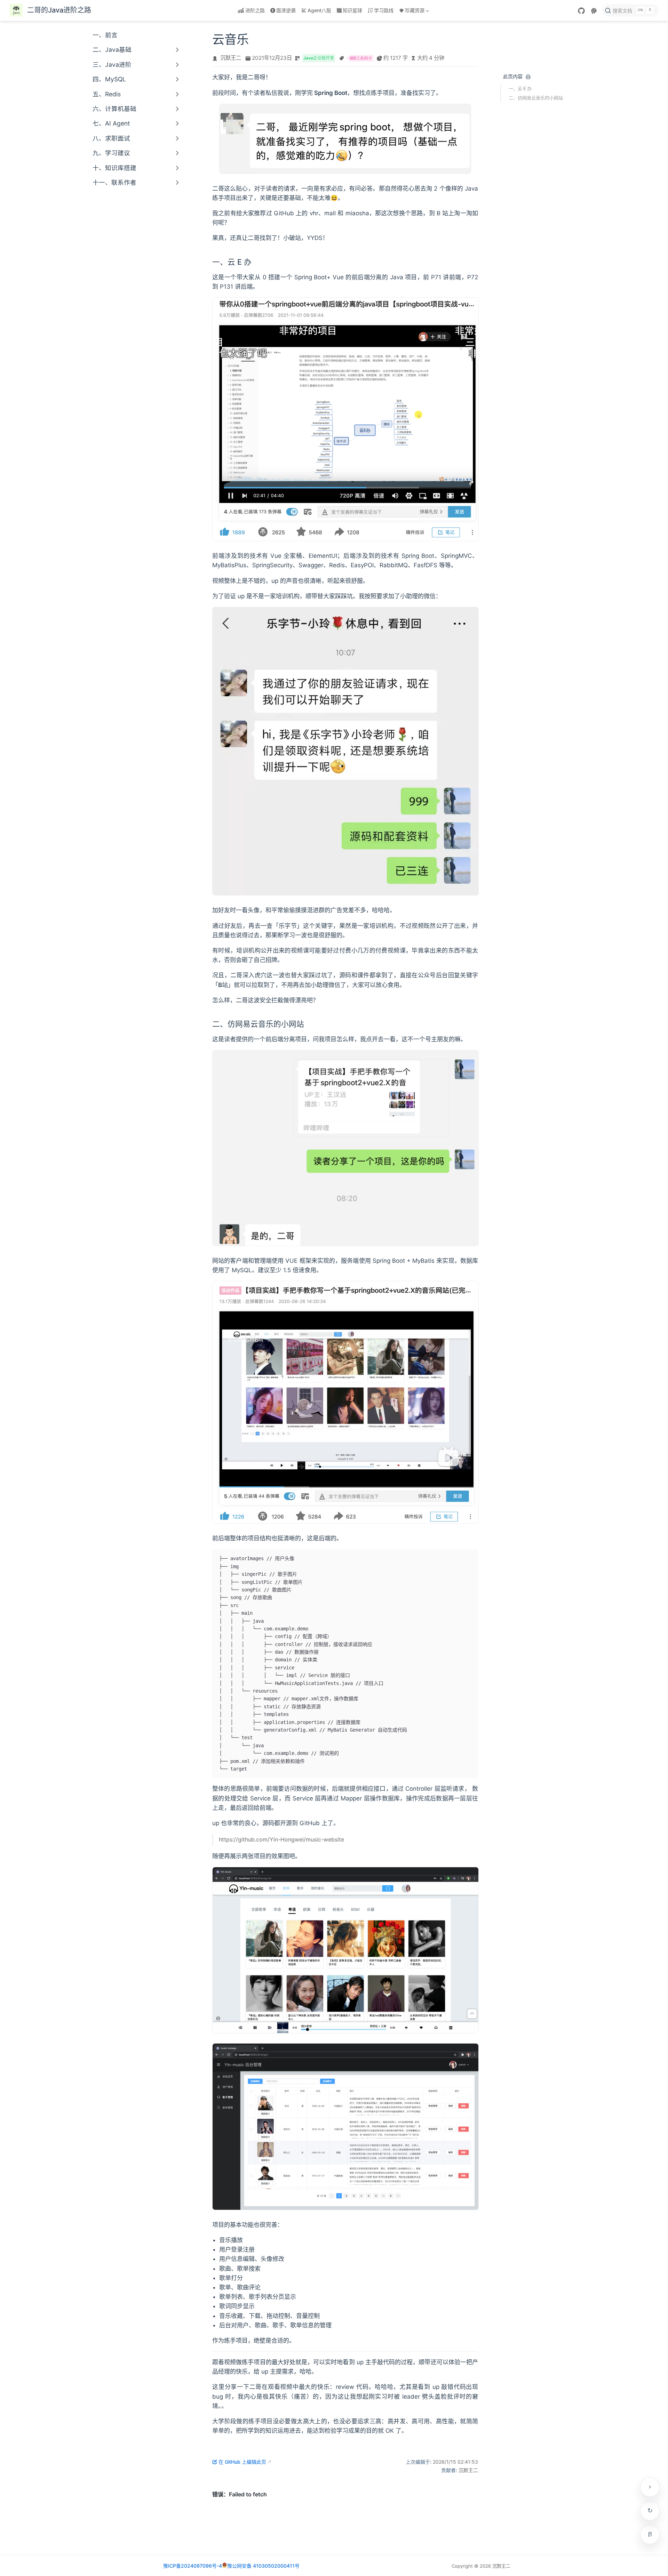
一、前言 (105, 35)
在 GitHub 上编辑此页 (242, 2462)
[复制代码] (469, 1558)
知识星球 (352, 10)
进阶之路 (255, 10)
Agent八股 (319, 10)
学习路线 (384, 10)
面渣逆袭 (286, 10)
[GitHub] (581, 11)
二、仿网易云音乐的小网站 (536, 98)
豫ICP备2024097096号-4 (193, 2566)
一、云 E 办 (520, 88)
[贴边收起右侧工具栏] (650, 2487)
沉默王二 (231, 58)
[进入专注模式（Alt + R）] (650, 2534)
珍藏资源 (411, 12)
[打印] (528, 77)
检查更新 (650, 2511)
